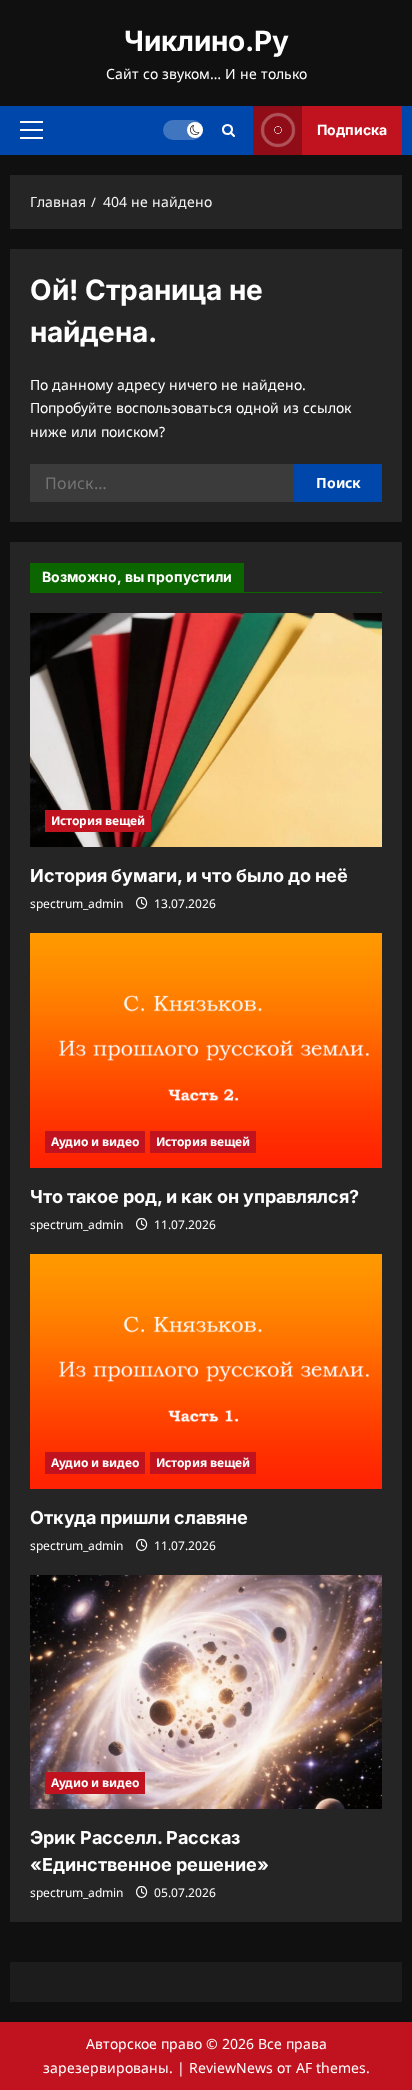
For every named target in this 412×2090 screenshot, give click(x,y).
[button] (31, 130)
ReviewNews (231, 2067)
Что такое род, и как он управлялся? (194, 1196)
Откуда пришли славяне (139, 1517)
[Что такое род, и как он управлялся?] (206, 1050)
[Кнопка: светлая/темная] (183, 130)
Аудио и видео (95, 1141)
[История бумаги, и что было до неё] (206, 730)
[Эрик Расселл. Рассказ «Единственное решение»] (206, 1692)
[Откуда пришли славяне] (206, 1371)
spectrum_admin (76, 903)
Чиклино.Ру (206, 41)
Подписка (352, 129)
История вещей (98, 820)
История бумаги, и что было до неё (189, 875)
